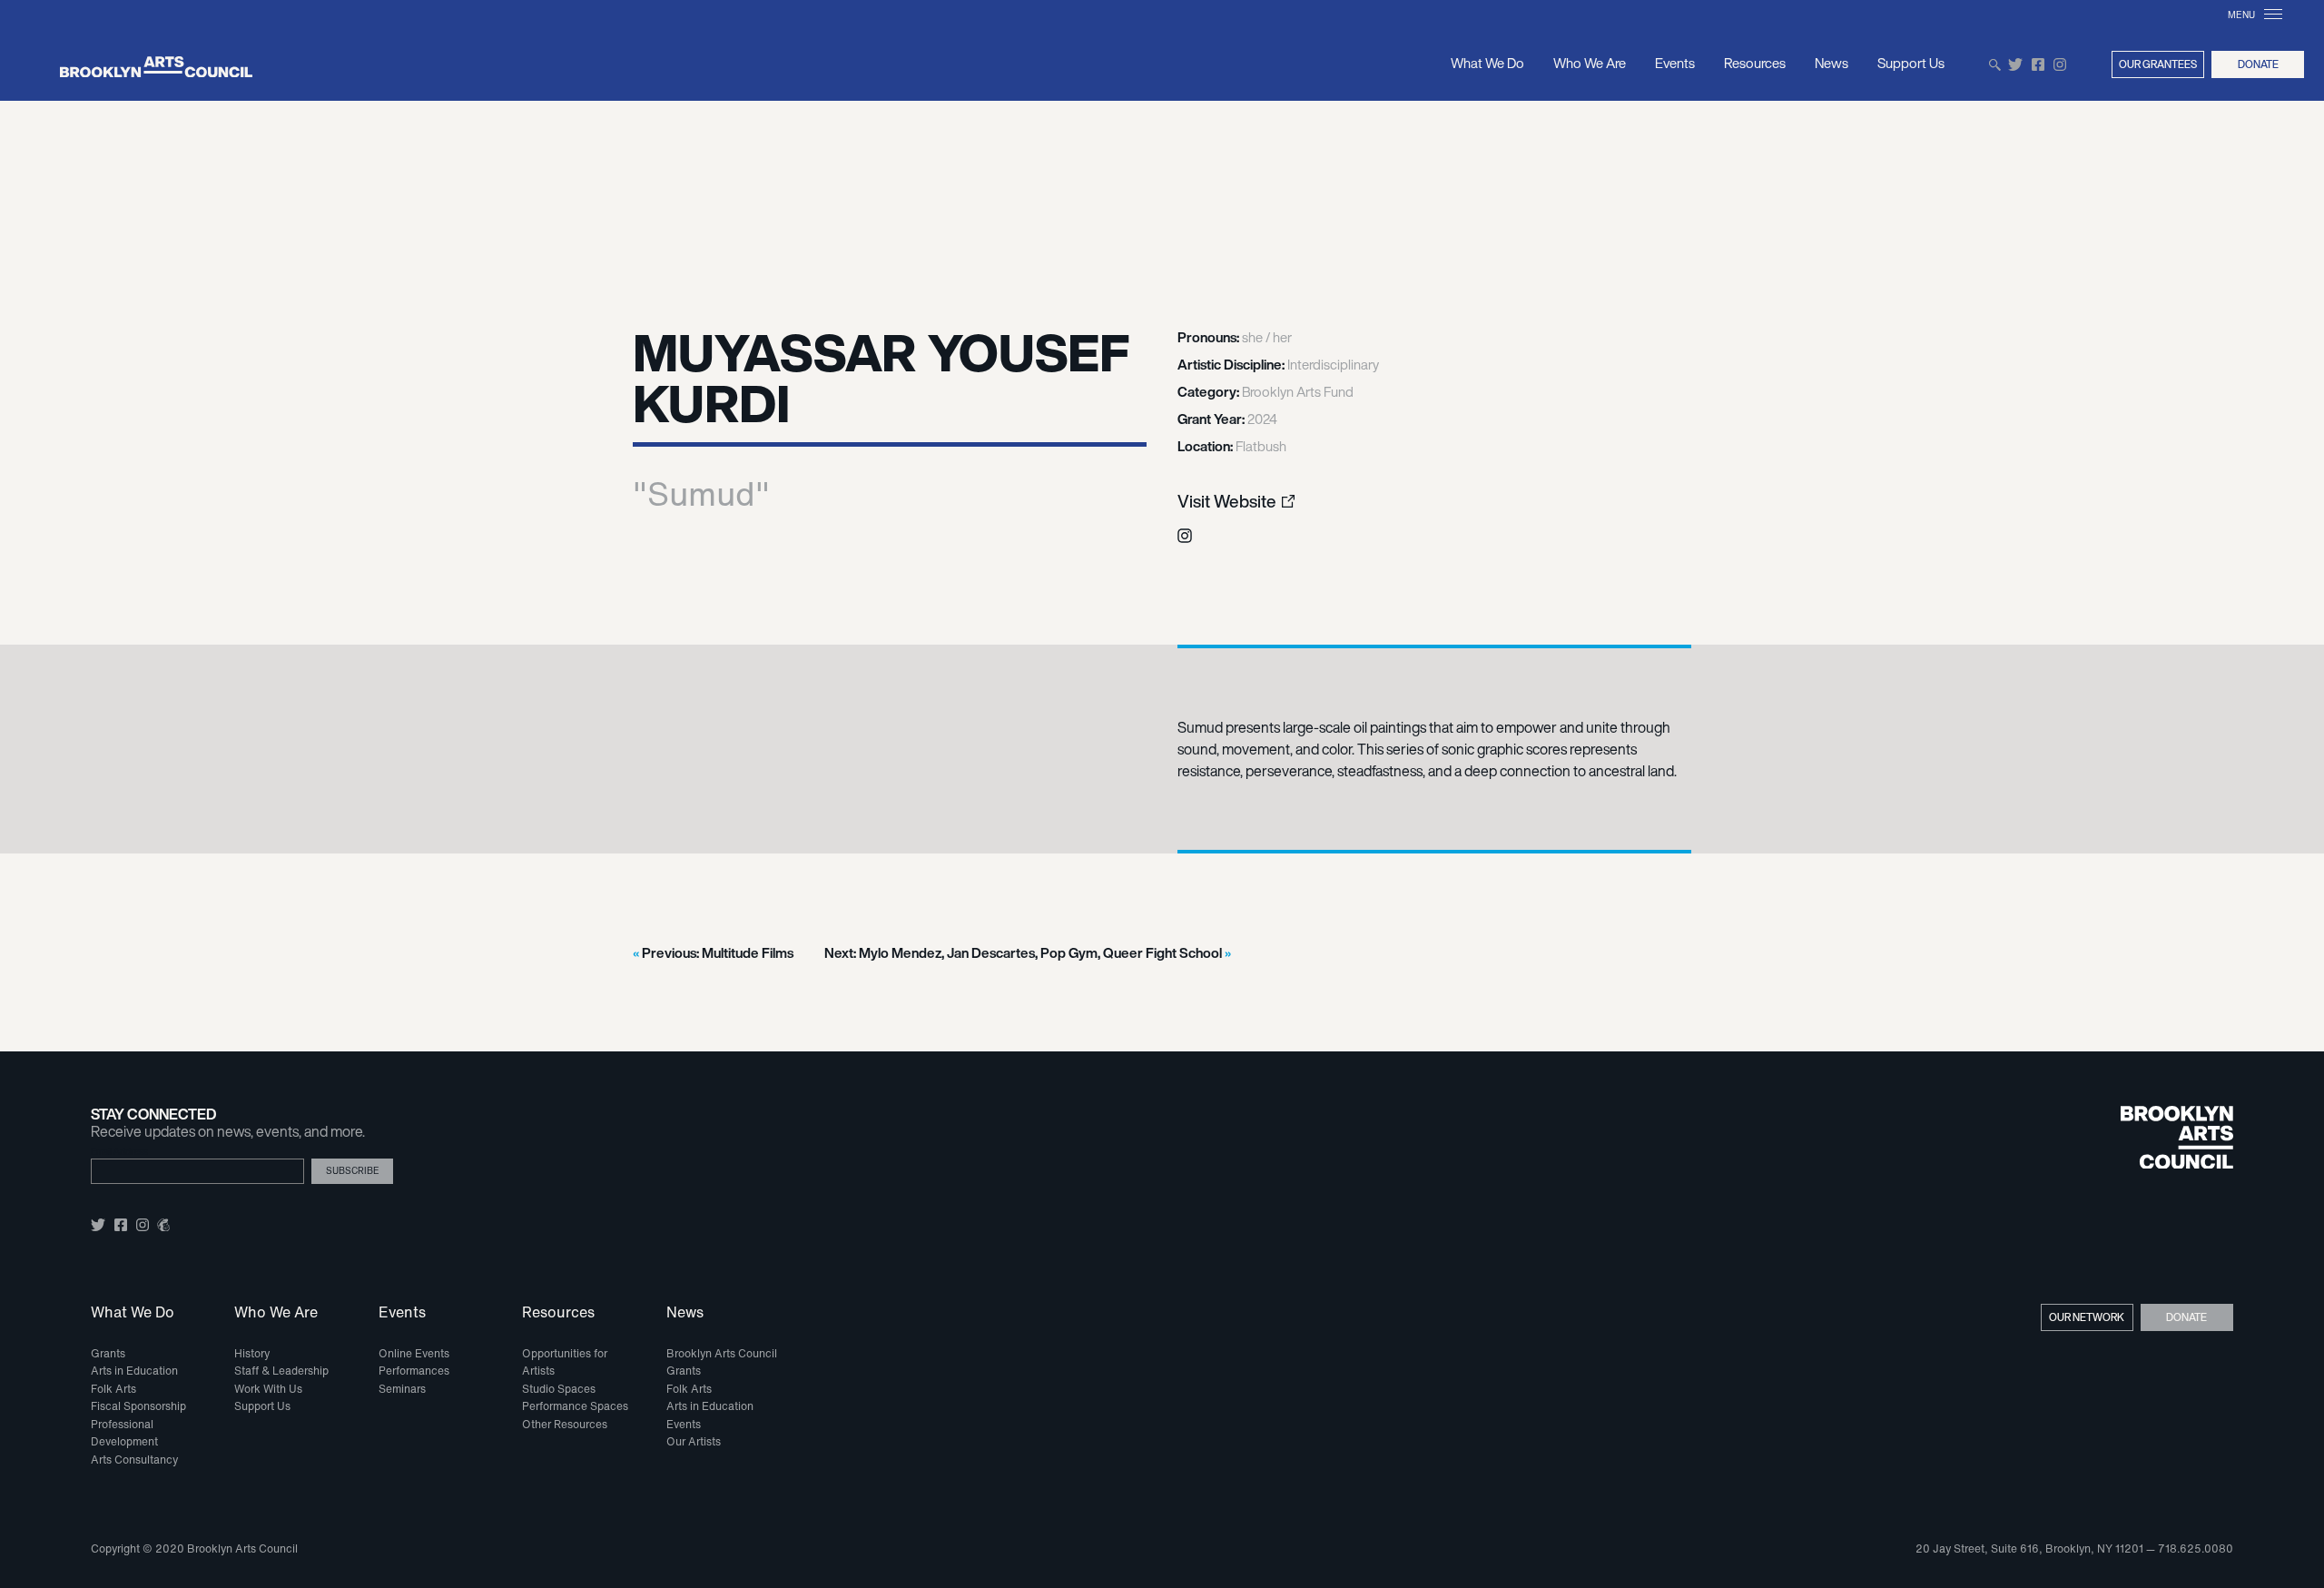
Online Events (414, 1353)
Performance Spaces (575, 1406)
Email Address (119, 1152)
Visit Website (1227, 502)
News (1832, 63)
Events (1675, 63)
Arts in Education (134, 1371)
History (252, 1353)
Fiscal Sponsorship (138, 1406)
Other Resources (565, 1424)
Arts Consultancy (134, 1460)
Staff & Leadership (281, 1371)
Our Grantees (2158, 64)
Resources (1755, 63)
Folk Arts (113, 1389)
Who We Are (1590, 63)
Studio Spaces (559, 1389)
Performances (414, 1371)
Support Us (1911, 63)
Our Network (2087, 1317)
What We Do (1487, 63)
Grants (108, 1353)
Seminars (402, 1389)
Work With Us (268, 1389)
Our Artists (694, 1441)
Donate (2258, 64)
